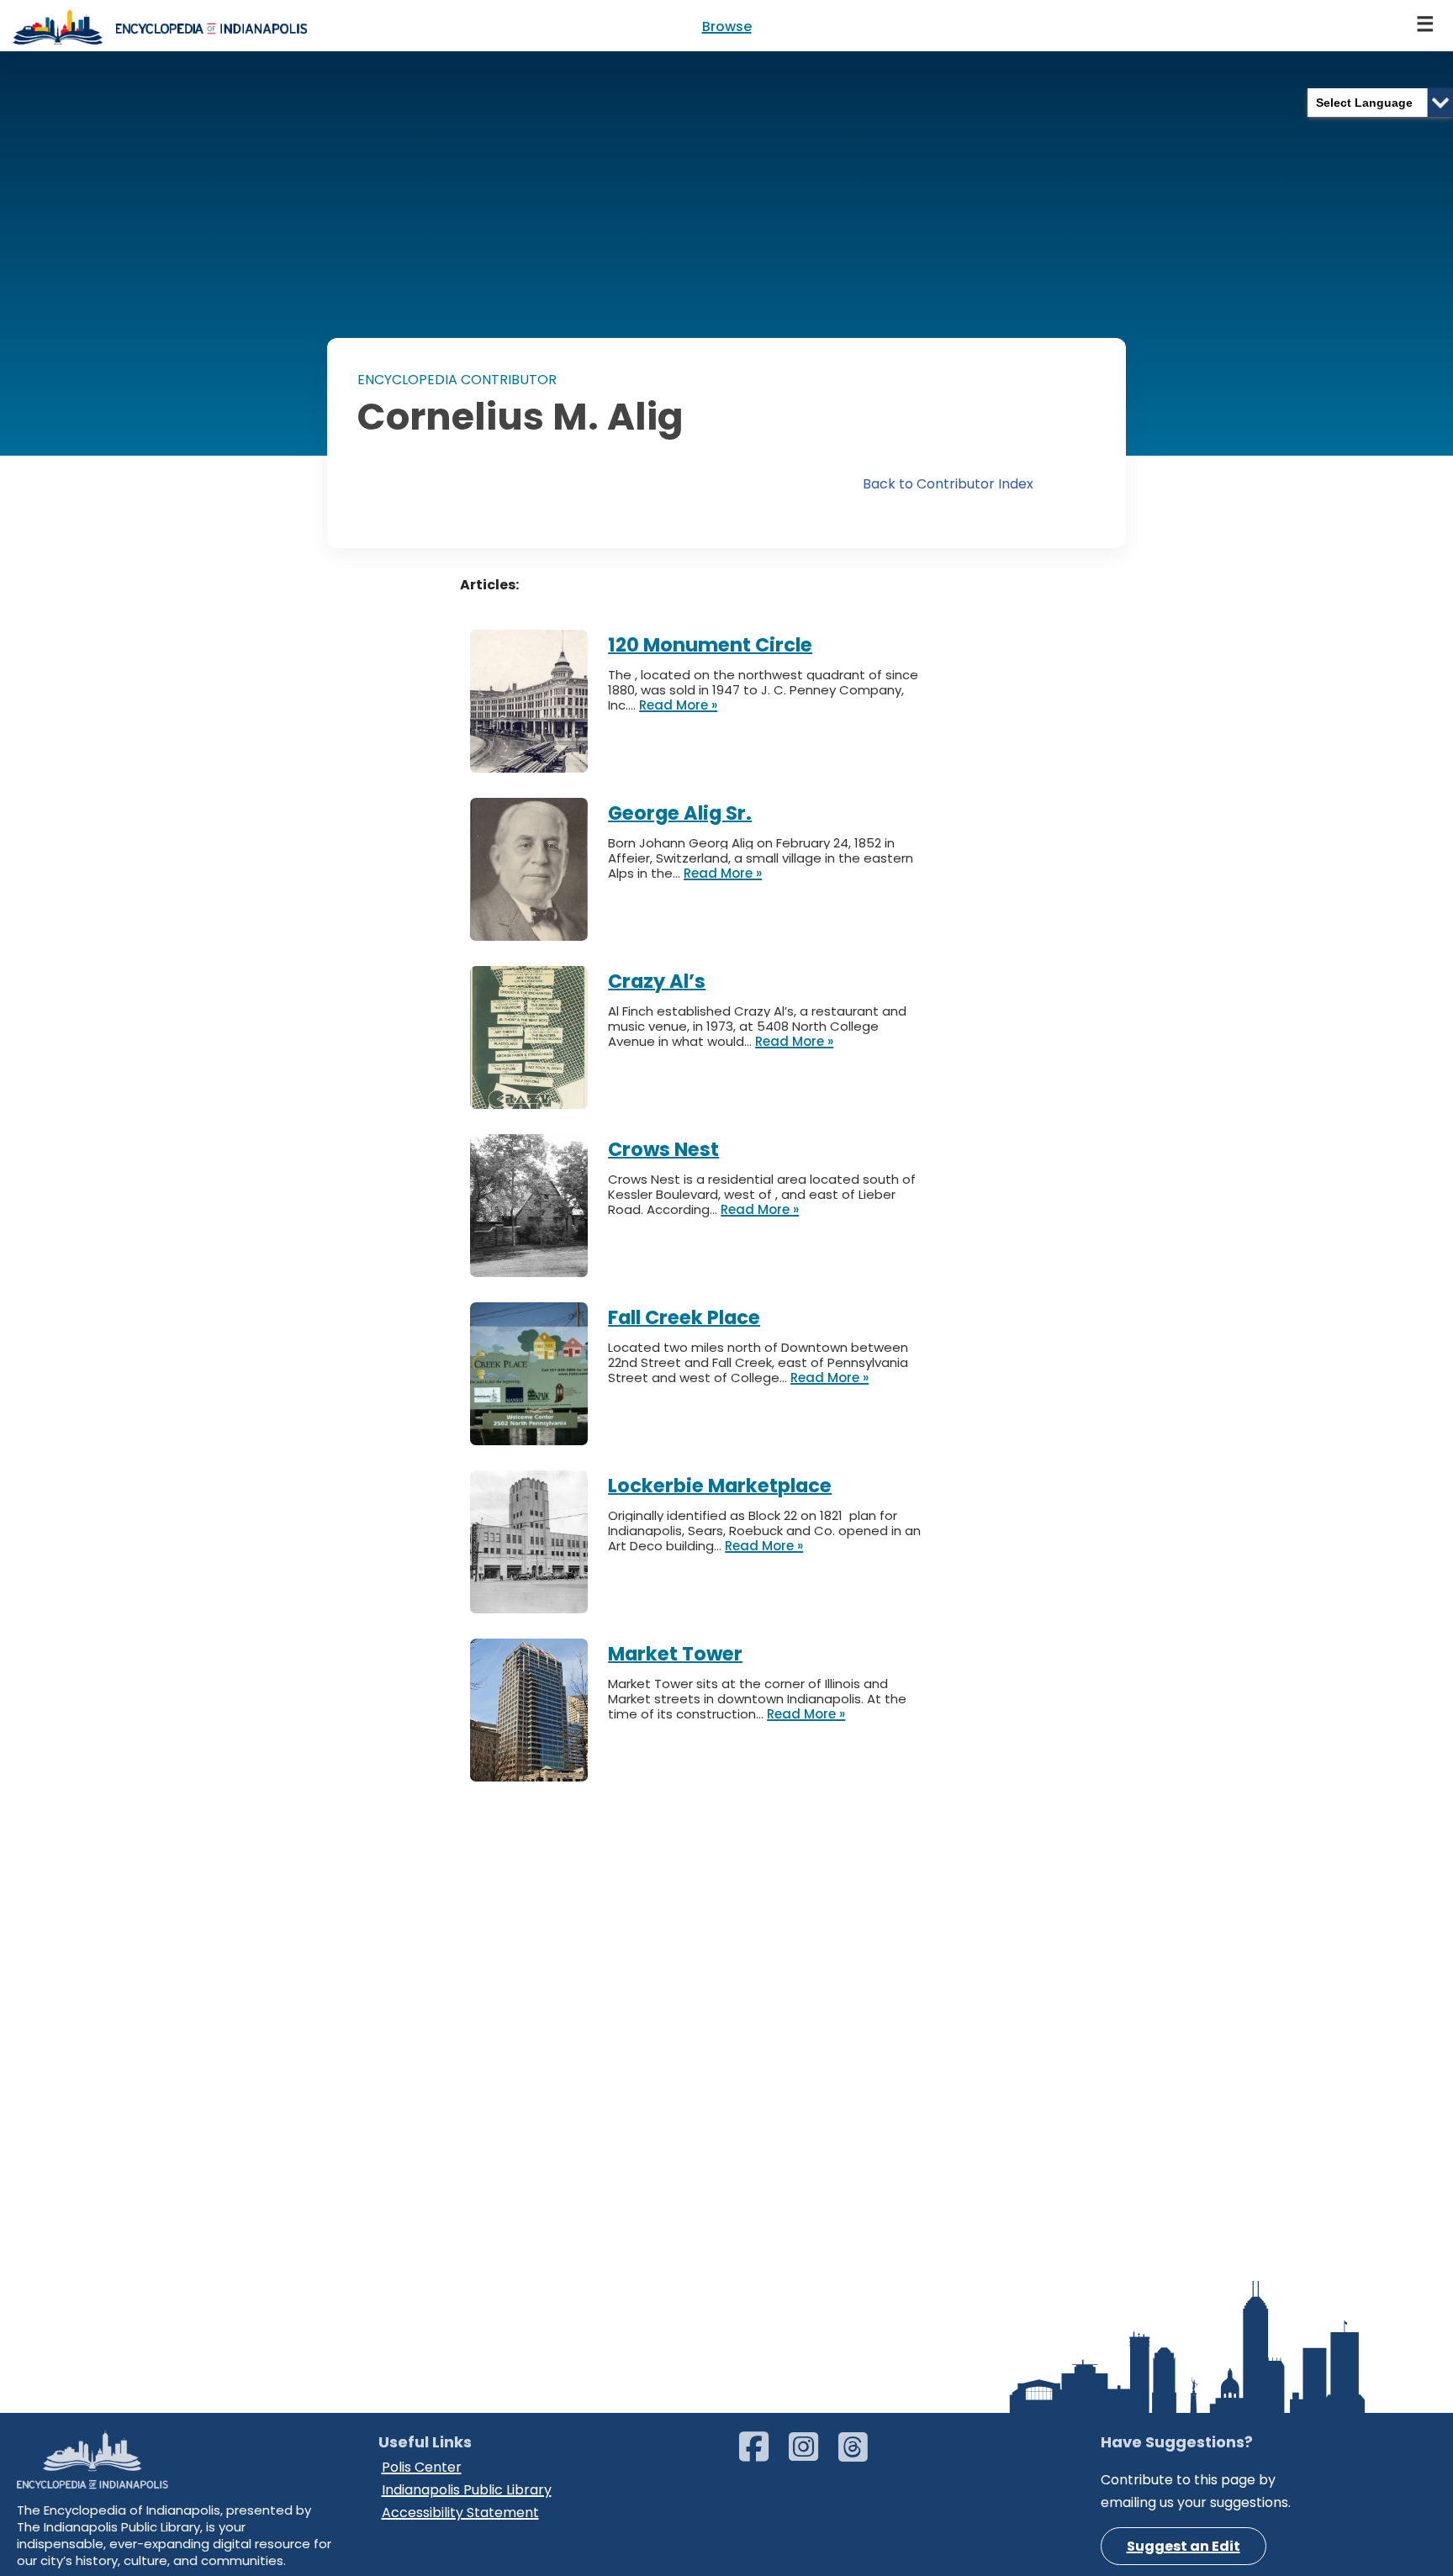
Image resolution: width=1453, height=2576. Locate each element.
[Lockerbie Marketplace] (539, 1473)
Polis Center (422, 2467)
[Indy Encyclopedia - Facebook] (762, 2455)
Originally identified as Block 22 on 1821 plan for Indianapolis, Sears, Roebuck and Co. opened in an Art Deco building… (764, 1531)
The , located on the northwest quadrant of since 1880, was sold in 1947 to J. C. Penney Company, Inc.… (763, 690)
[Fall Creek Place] (539, 1305)
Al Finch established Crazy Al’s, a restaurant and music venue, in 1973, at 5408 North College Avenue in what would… (757, 1026)
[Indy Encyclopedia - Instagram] (812, 2455)
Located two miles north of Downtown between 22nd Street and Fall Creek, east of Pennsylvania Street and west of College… (758, 1362)
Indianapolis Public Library (467, 2490)
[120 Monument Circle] (539, 633)
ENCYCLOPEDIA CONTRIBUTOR (457, 380)
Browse (727, 26)
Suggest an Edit (1184, 2546)
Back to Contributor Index (948, 484)
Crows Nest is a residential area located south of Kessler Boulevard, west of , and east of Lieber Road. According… (762, 1194)
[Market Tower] (539, 1642)
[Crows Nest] (539, 1137)
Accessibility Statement (460, 2513)
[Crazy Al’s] (539, 969)
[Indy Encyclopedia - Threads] (861, 2455)
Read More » (678, 705)
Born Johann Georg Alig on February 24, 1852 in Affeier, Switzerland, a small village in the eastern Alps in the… (761, 858)
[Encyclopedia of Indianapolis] (160, 26)
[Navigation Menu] (1426, 26)
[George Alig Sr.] (539, 801)
